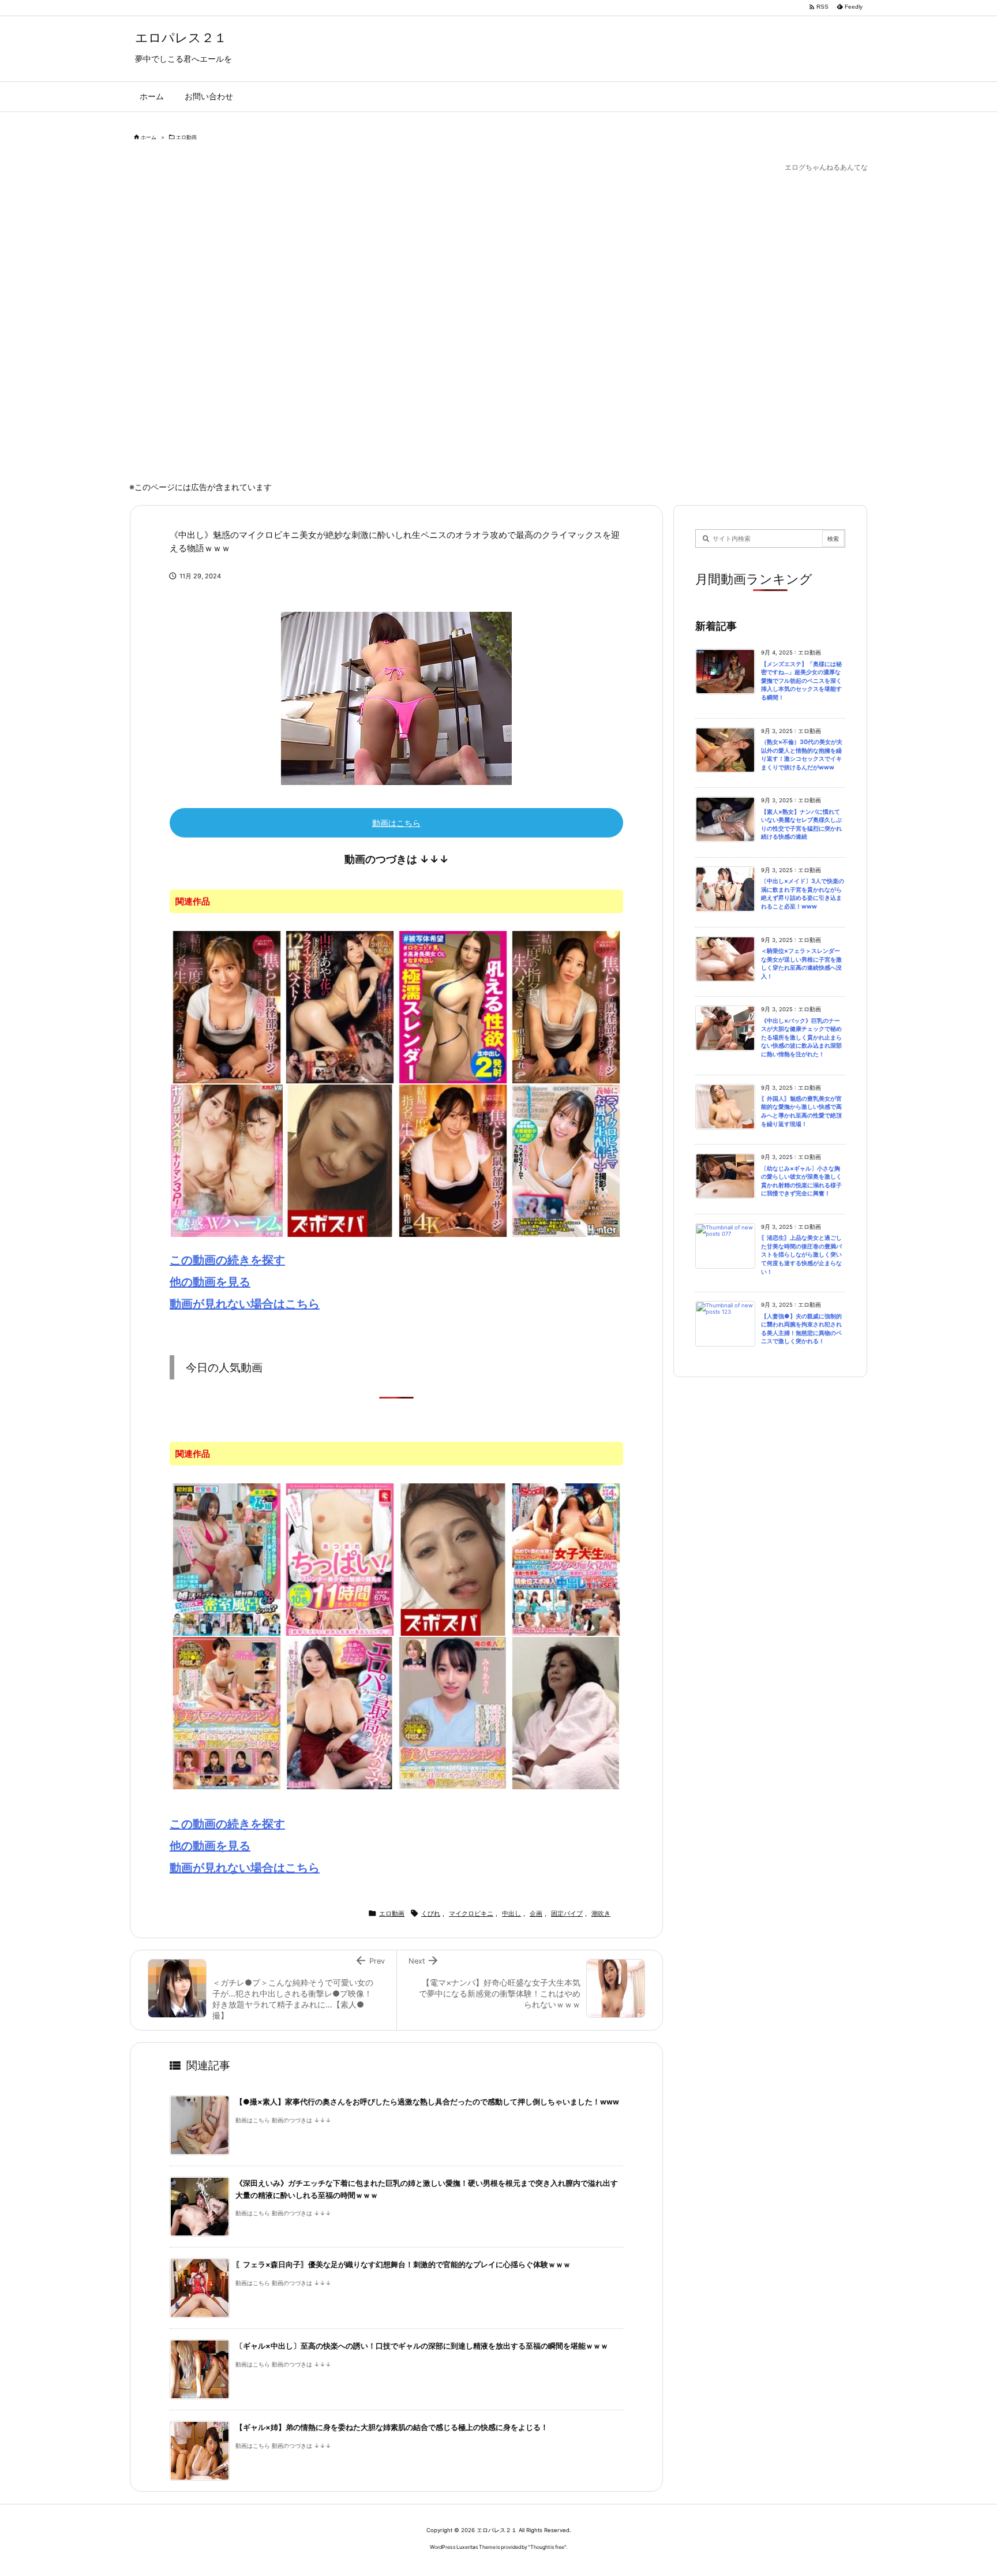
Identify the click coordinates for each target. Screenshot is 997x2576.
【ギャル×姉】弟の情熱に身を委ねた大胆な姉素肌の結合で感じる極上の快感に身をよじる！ (392, 2427)
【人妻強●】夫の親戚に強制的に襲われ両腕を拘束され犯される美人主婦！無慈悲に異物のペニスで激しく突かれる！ (801, 1329)
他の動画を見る (210, 1282)
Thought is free (547, 2547)
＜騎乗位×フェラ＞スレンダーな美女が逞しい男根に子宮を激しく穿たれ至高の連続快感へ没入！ (801, 964)
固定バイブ (567, 1913)
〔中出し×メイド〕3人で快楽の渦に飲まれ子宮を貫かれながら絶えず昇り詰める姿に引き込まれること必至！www (803, 894)
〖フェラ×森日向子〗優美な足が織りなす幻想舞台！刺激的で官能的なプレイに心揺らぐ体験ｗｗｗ (403, 2265)
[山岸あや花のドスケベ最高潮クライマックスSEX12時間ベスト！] (340, 1006)
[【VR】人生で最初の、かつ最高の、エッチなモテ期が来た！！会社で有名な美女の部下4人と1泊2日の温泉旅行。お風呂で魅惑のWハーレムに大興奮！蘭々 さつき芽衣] (227, 1160)
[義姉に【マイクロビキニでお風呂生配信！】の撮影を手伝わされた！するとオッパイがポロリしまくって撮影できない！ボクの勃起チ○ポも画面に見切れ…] (566, 1160)
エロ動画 (186, 137)
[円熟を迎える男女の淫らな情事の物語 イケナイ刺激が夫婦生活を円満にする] (566, 1713)
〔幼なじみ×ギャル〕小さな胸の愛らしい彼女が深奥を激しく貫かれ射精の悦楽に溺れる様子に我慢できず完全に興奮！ (801, 1181)
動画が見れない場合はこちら (245, 1304)
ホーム (149, 137)
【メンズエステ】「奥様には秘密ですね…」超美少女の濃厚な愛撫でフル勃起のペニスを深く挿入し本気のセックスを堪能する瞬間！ (801, 681)
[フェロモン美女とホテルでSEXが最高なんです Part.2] (453, 1559)
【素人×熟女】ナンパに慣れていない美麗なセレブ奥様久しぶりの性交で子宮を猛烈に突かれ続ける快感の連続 (801, 825)
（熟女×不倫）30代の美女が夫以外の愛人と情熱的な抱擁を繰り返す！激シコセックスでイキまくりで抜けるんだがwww (802, 755)
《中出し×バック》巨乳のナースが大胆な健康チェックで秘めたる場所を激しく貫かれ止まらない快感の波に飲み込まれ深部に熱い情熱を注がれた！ (801, 1037)
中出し (511, 1913)
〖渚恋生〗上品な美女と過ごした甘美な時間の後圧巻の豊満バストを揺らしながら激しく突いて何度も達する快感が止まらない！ (801, 1255)
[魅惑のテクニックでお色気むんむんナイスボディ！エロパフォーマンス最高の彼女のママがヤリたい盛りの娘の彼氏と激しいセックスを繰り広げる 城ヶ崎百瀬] (340, 1713)
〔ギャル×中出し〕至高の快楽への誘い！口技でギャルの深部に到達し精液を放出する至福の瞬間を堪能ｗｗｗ (422, 2346)
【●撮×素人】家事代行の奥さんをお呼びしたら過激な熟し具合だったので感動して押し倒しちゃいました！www (427, 2102)
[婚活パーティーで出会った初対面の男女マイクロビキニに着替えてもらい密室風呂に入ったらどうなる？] (227, 1559)
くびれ (431, 1913)
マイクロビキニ (471, 1913)
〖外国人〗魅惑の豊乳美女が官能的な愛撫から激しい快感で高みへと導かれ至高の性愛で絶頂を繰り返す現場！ (801, 1111)
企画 (536, 1913)
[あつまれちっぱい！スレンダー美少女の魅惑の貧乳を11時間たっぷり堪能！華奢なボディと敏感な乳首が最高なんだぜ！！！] (340, 1559)
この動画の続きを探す (227, 1260)
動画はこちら (396, 823)
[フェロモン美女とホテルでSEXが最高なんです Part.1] (340, 1160)
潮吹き (601, 1913)
